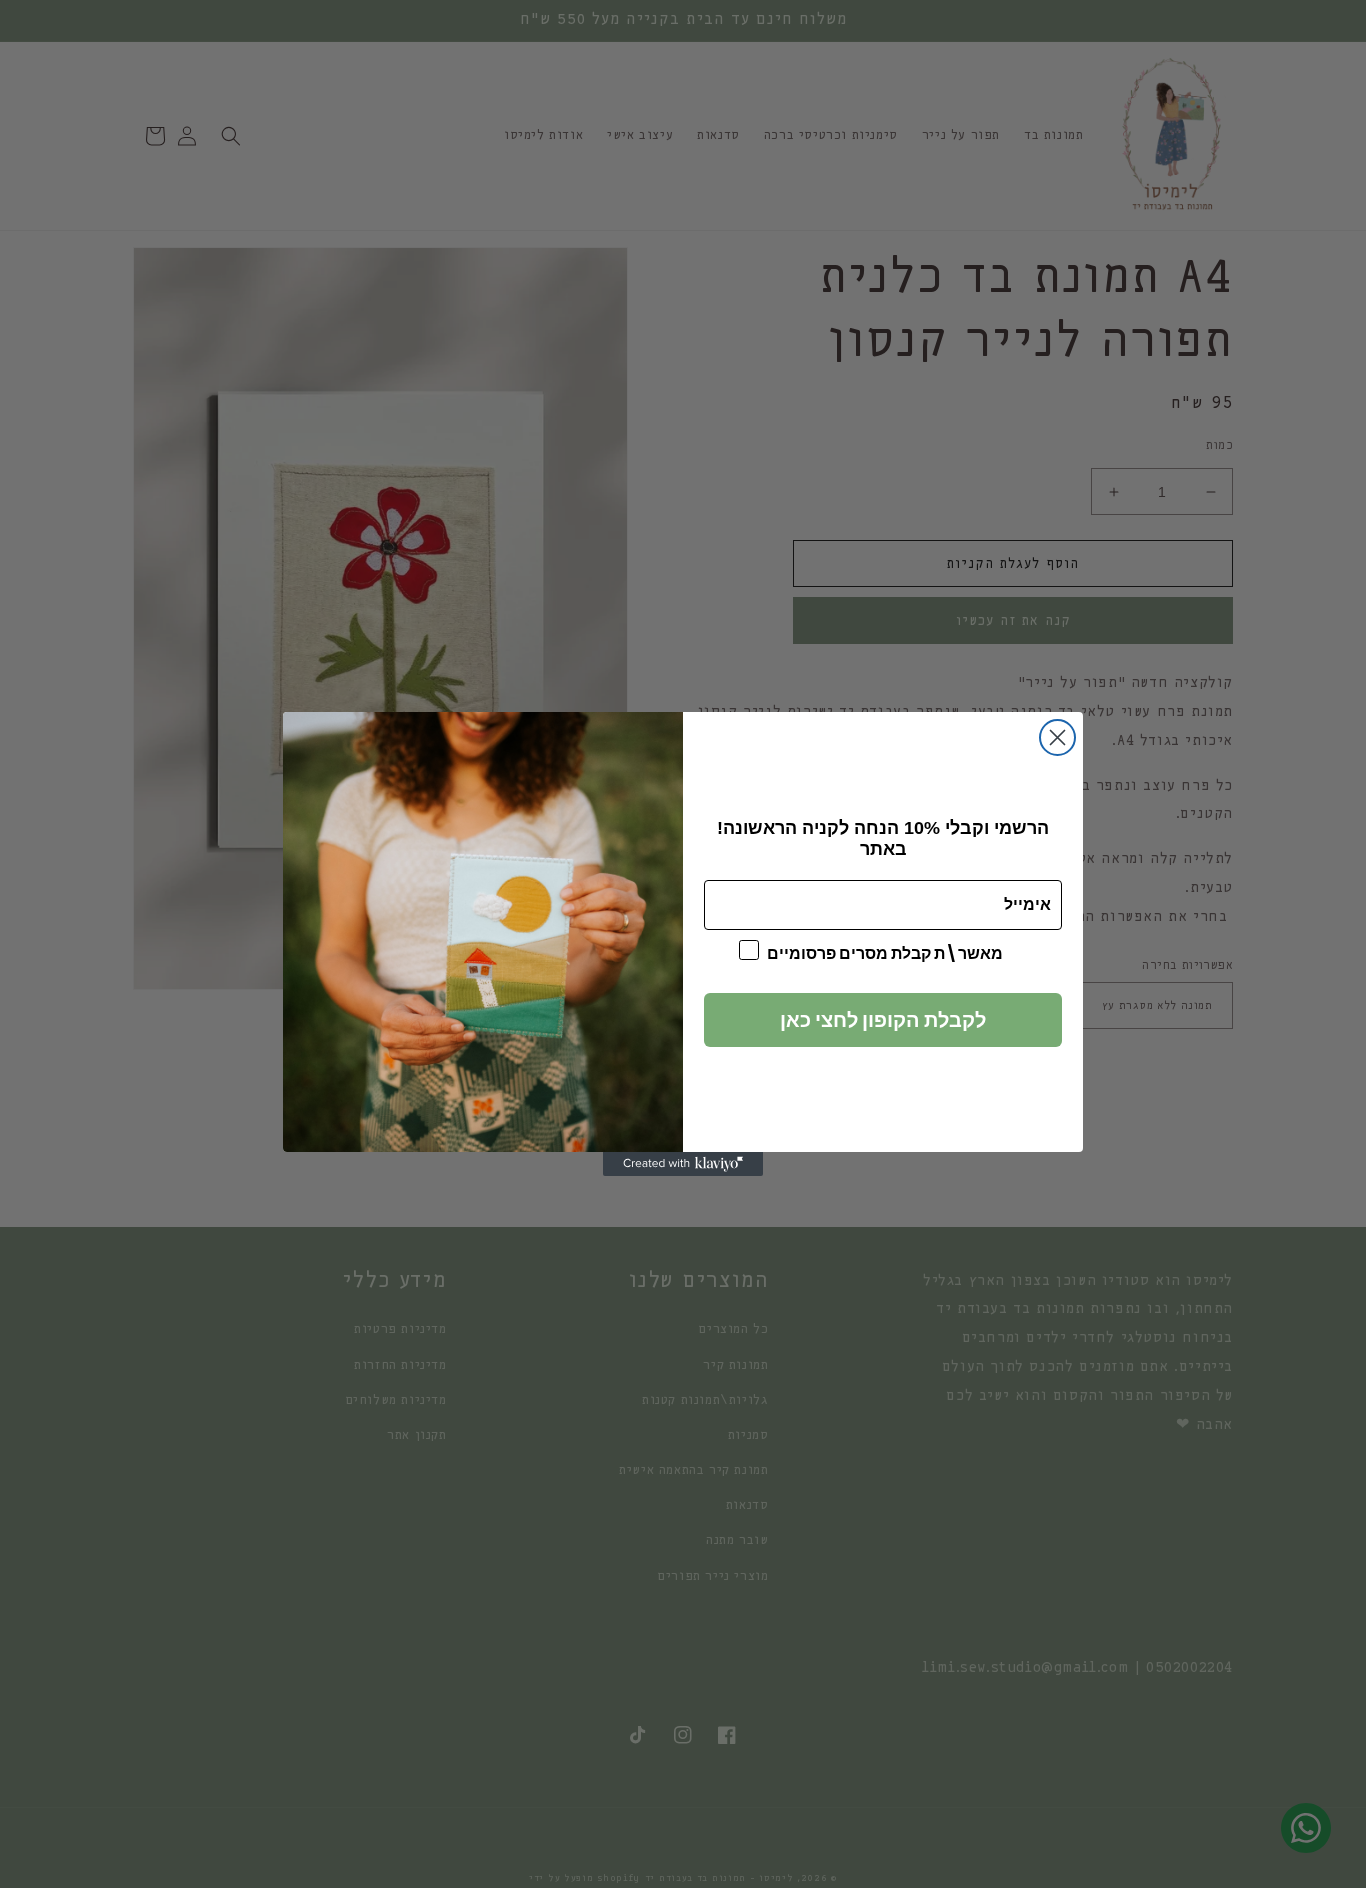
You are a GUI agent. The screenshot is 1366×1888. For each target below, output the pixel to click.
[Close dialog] (1057, 737)
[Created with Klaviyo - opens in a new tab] (683, 1164)
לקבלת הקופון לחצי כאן (883, 1020)
